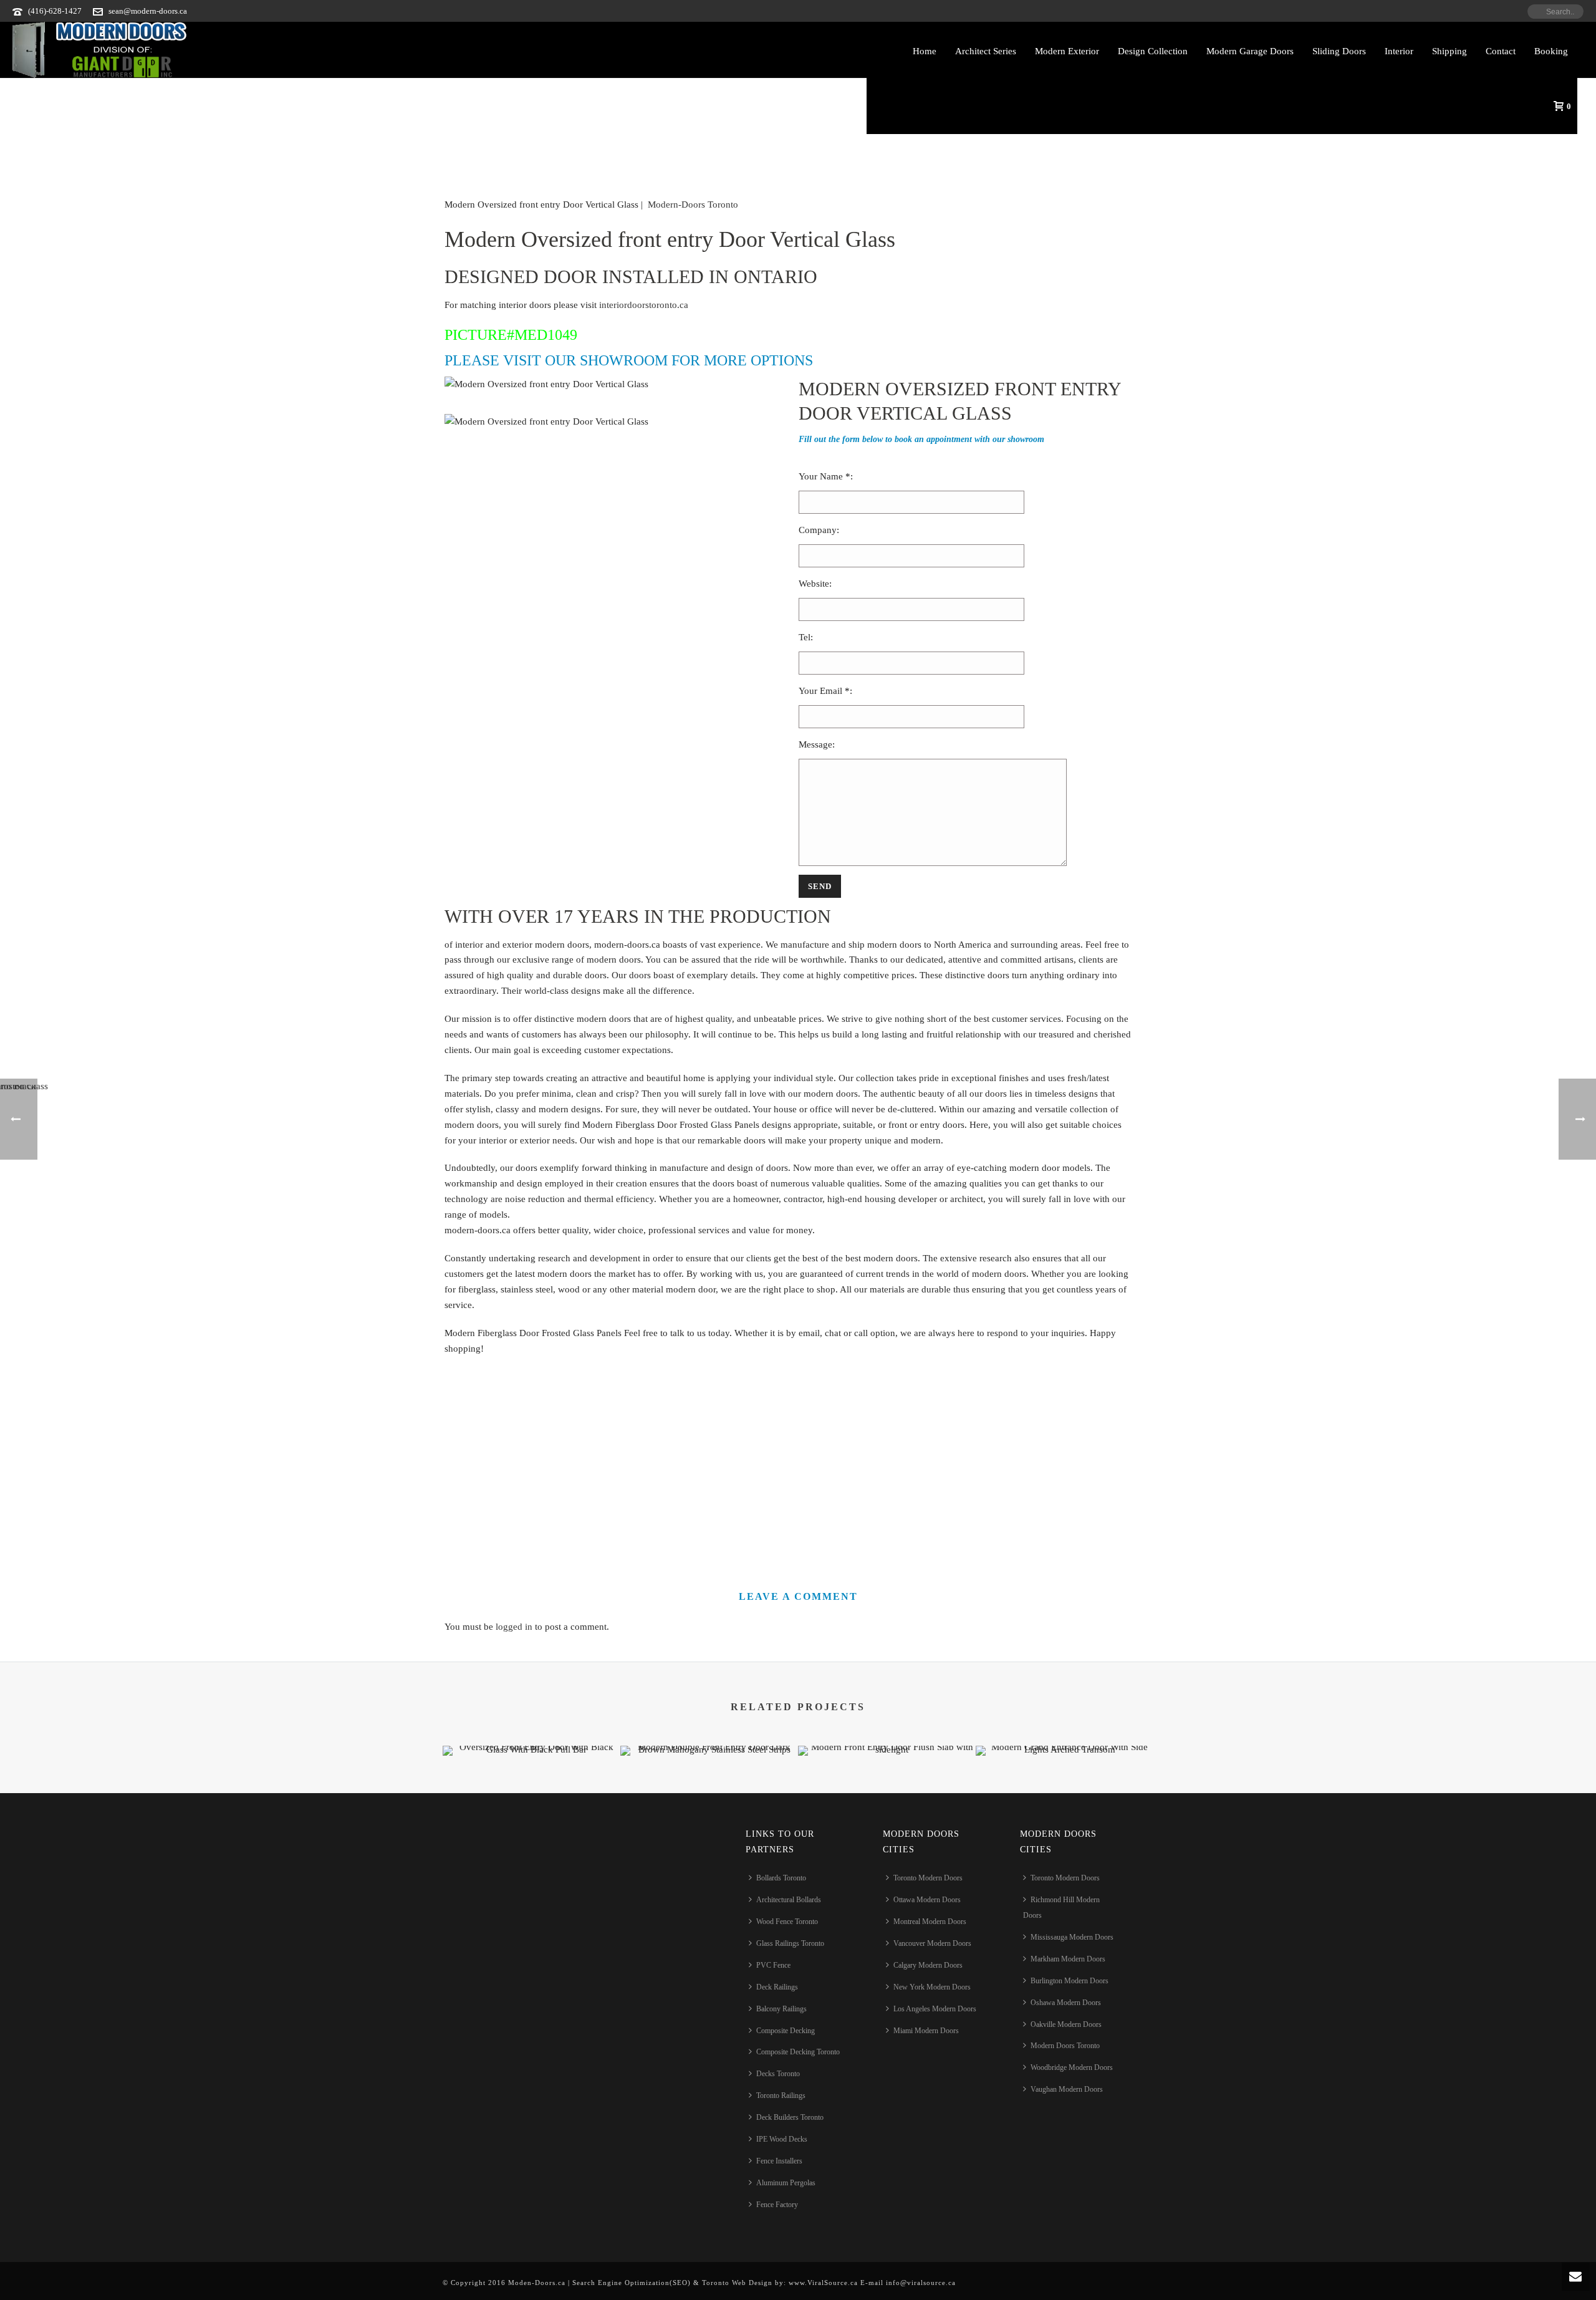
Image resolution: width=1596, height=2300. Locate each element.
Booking (1551, 51)
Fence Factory (777, 2205)
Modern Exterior (1067, 51)
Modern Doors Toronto (1065, 2046)
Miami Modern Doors (926, 2031)
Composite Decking (786, 2031)
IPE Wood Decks (782, 2139)
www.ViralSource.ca (823, 2283)
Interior (1399, 51)
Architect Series (986, 51)
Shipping (1449, 51)
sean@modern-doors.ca (148, 11)
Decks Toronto (778, 2074)
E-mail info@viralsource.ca (907, 2283)
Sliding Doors (1339, 51)
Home (925, 51)
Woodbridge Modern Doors (1072, 2067)
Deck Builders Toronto (790, 2117)
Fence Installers (779, 2161)
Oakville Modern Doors (1066, 2024)
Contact (1501, 51)
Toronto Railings (781, 2096)
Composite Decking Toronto (798, 2052)
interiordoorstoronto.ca (644, 305)
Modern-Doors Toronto (693, 204)
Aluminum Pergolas (786, 2183)
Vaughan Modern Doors (1067, 2089)
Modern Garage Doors (1250, 51)
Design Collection (1153, 51)
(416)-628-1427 (55, 11)
